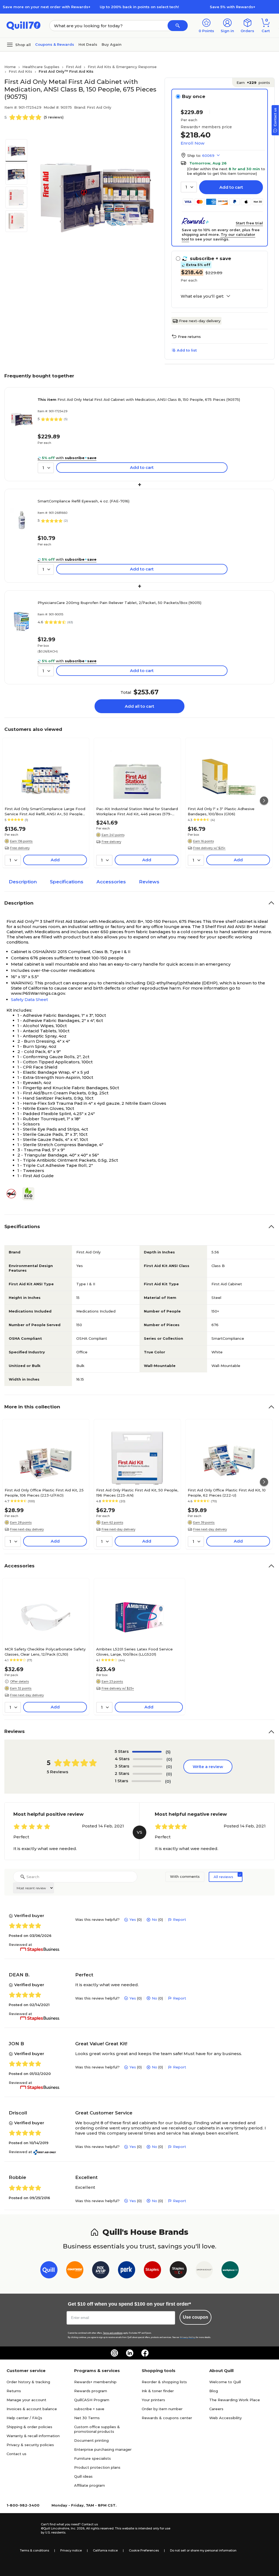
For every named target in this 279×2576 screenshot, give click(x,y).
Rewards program (91, 2391)
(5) (168, 1752)
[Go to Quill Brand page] (49, 2271)
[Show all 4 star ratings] (148, 1759)
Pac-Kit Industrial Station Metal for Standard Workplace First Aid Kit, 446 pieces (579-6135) (137, 811)
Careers (216, 2409)
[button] (178, 26)
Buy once (194, 96)
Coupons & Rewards (55, 44)
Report (180, 1919)
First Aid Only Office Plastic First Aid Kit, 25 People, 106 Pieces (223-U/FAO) (44, 1493)
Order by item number (162, 2409)
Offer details (19, 1681)
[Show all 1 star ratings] (146, 1781)
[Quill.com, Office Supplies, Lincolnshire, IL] (22, 2529)
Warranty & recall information (33, 2436)
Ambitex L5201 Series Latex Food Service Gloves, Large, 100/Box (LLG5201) (134, 1652)
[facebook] (145, 2353)
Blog (214, 2391)
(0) (169, 1759)
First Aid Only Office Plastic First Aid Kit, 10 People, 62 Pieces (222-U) (227, 1493)
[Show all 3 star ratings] (147, 1766)
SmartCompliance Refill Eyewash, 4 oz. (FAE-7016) (84, 501)
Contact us (16, 2454)
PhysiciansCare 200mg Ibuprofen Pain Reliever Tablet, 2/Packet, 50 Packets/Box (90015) (119, 603)
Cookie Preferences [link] (144, 2550)
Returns (14, 2391)
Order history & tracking (28, 2382)
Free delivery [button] (20, 848)
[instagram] (114, 2353)
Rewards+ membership (95, 2382)
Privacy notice (71, 2550)
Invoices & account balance (32, 2409)
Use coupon (195, 2317)
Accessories (111, 882)
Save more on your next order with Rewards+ (47, 7)
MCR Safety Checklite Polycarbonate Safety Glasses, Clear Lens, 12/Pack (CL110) (45, 1652)
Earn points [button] (253, 83)
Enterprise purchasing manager (103, 2449)
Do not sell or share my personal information (203, 2550)
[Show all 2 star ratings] (147, 1774)
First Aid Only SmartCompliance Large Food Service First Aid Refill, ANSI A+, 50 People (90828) (45, 811)
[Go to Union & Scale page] (204, 2271)
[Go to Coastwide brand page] (75, 2271)
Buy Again (112, 44)
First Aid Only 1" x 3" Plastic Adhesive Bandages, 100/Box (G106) (221, 811)
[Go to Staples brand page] (152, 2271)
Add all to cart (139, 706)
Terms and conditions (113, 2333)
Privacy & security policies (30, 2445)
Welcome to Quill (225, 2382)
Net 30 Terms (87, 2418)
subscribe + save (89, 2409)
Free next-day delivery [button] (27, 1529)
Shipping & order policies (29, 2427)
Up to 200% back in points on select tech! (139, 7)
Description (23, 882)
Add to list (187, 350)
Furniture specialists (93, 2458)
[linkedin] (130, 2353)
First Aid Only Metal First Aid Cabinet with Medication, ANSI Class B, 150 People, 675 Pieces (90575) (139, 399)
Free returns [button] (189, 337)
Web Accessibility (225, 2418)
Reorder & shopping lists (164, 2382)
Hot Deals (88, 44)
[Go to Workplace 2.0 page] (230, 2271)
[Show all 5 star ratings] (147, 1752)
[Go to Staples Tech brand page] (178, 2271)
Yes (133, 1919)
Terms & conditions (34, 2550)
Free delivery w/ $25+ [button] (209, 848)
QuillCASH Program (92, 2400)
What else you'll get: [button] (202, 296)
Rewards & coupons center (167, 2418)
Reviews (149, 882)
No (154, 1919)
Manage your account (26, 2400)
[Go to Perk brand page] (127, 2271)
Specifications (67, 882)
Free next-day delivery (200, 321)
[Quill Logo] (24, 25)
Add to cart (231, 187)
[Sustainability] (31, 1194)
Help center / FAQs (24, 2418)
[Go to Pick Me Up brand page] (101, 2271)
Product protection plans (97, 2467)
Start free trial (249, 223)
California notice (105, 2550)
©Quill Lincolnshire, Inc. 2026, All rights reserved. (78, 2528)
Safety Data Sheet (29, 999)
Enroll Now (192, 143)
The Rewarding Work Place (235, 2400)
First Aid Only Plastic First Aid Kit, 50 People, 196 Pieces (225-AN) (137, 1493)
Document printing (91, 2440)
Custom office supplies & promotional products (97, 2429)
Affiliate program (90, 2485)
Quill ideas (83, 2476)
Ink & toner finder (158, 2391)
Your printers (153, 2400)
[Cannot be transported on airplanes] (13, 1194)
